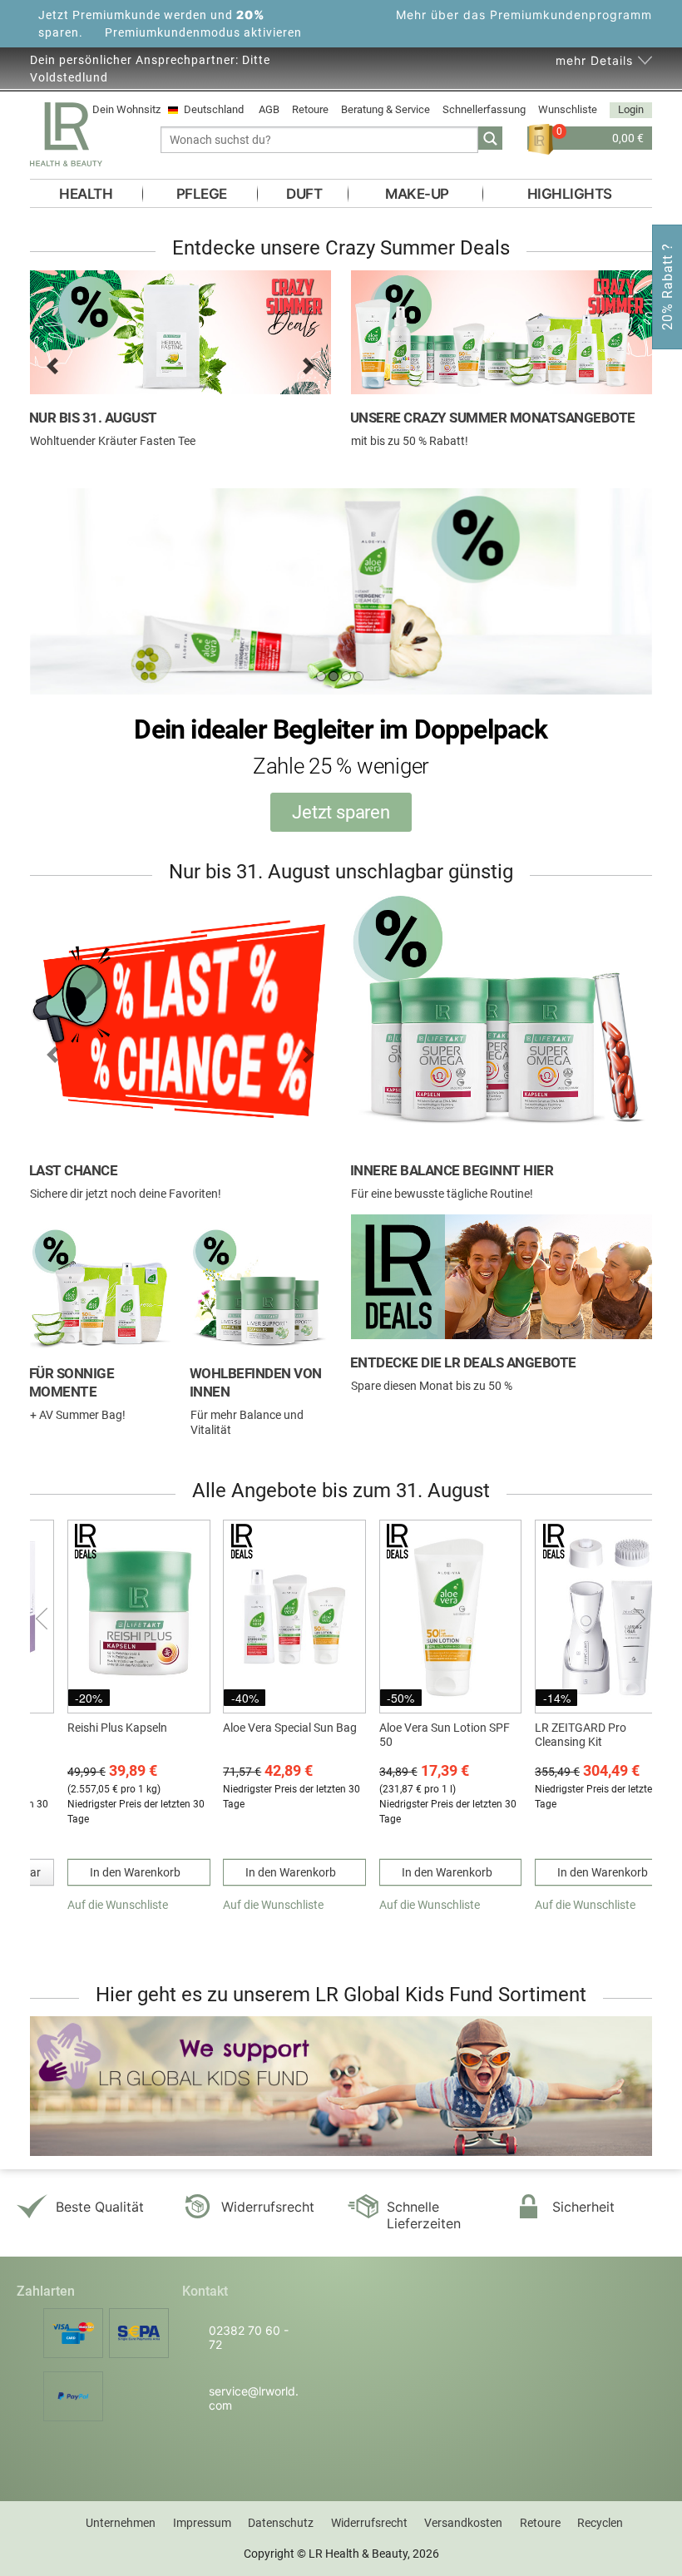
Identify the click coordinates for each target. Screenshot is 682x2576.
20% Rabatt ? (667, 287)
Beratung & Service (385, 109)
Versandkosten (463, 2523)
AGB (269, 109)
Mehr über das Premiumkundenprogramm (524, 15)
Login (631, 109)
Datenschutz (281, 2523)
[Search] (490, 138)
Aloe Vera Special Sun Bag (290, 1728)
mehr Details (594, 60)
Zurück (44, 1618)
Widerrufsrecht (369, 2523)
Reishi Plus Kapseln (117, 1728)
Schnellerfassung (484, 109)
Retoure (310, 109)
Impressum (202, 2523)
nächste (638, 1618)
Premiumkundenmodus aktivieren (203, 32)
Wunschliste (568, 109)
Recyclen (600, 2523)
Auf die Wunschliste (118, 1905)
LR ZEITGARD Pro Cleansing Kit (581, 1735)
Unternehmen (121, 2523)
